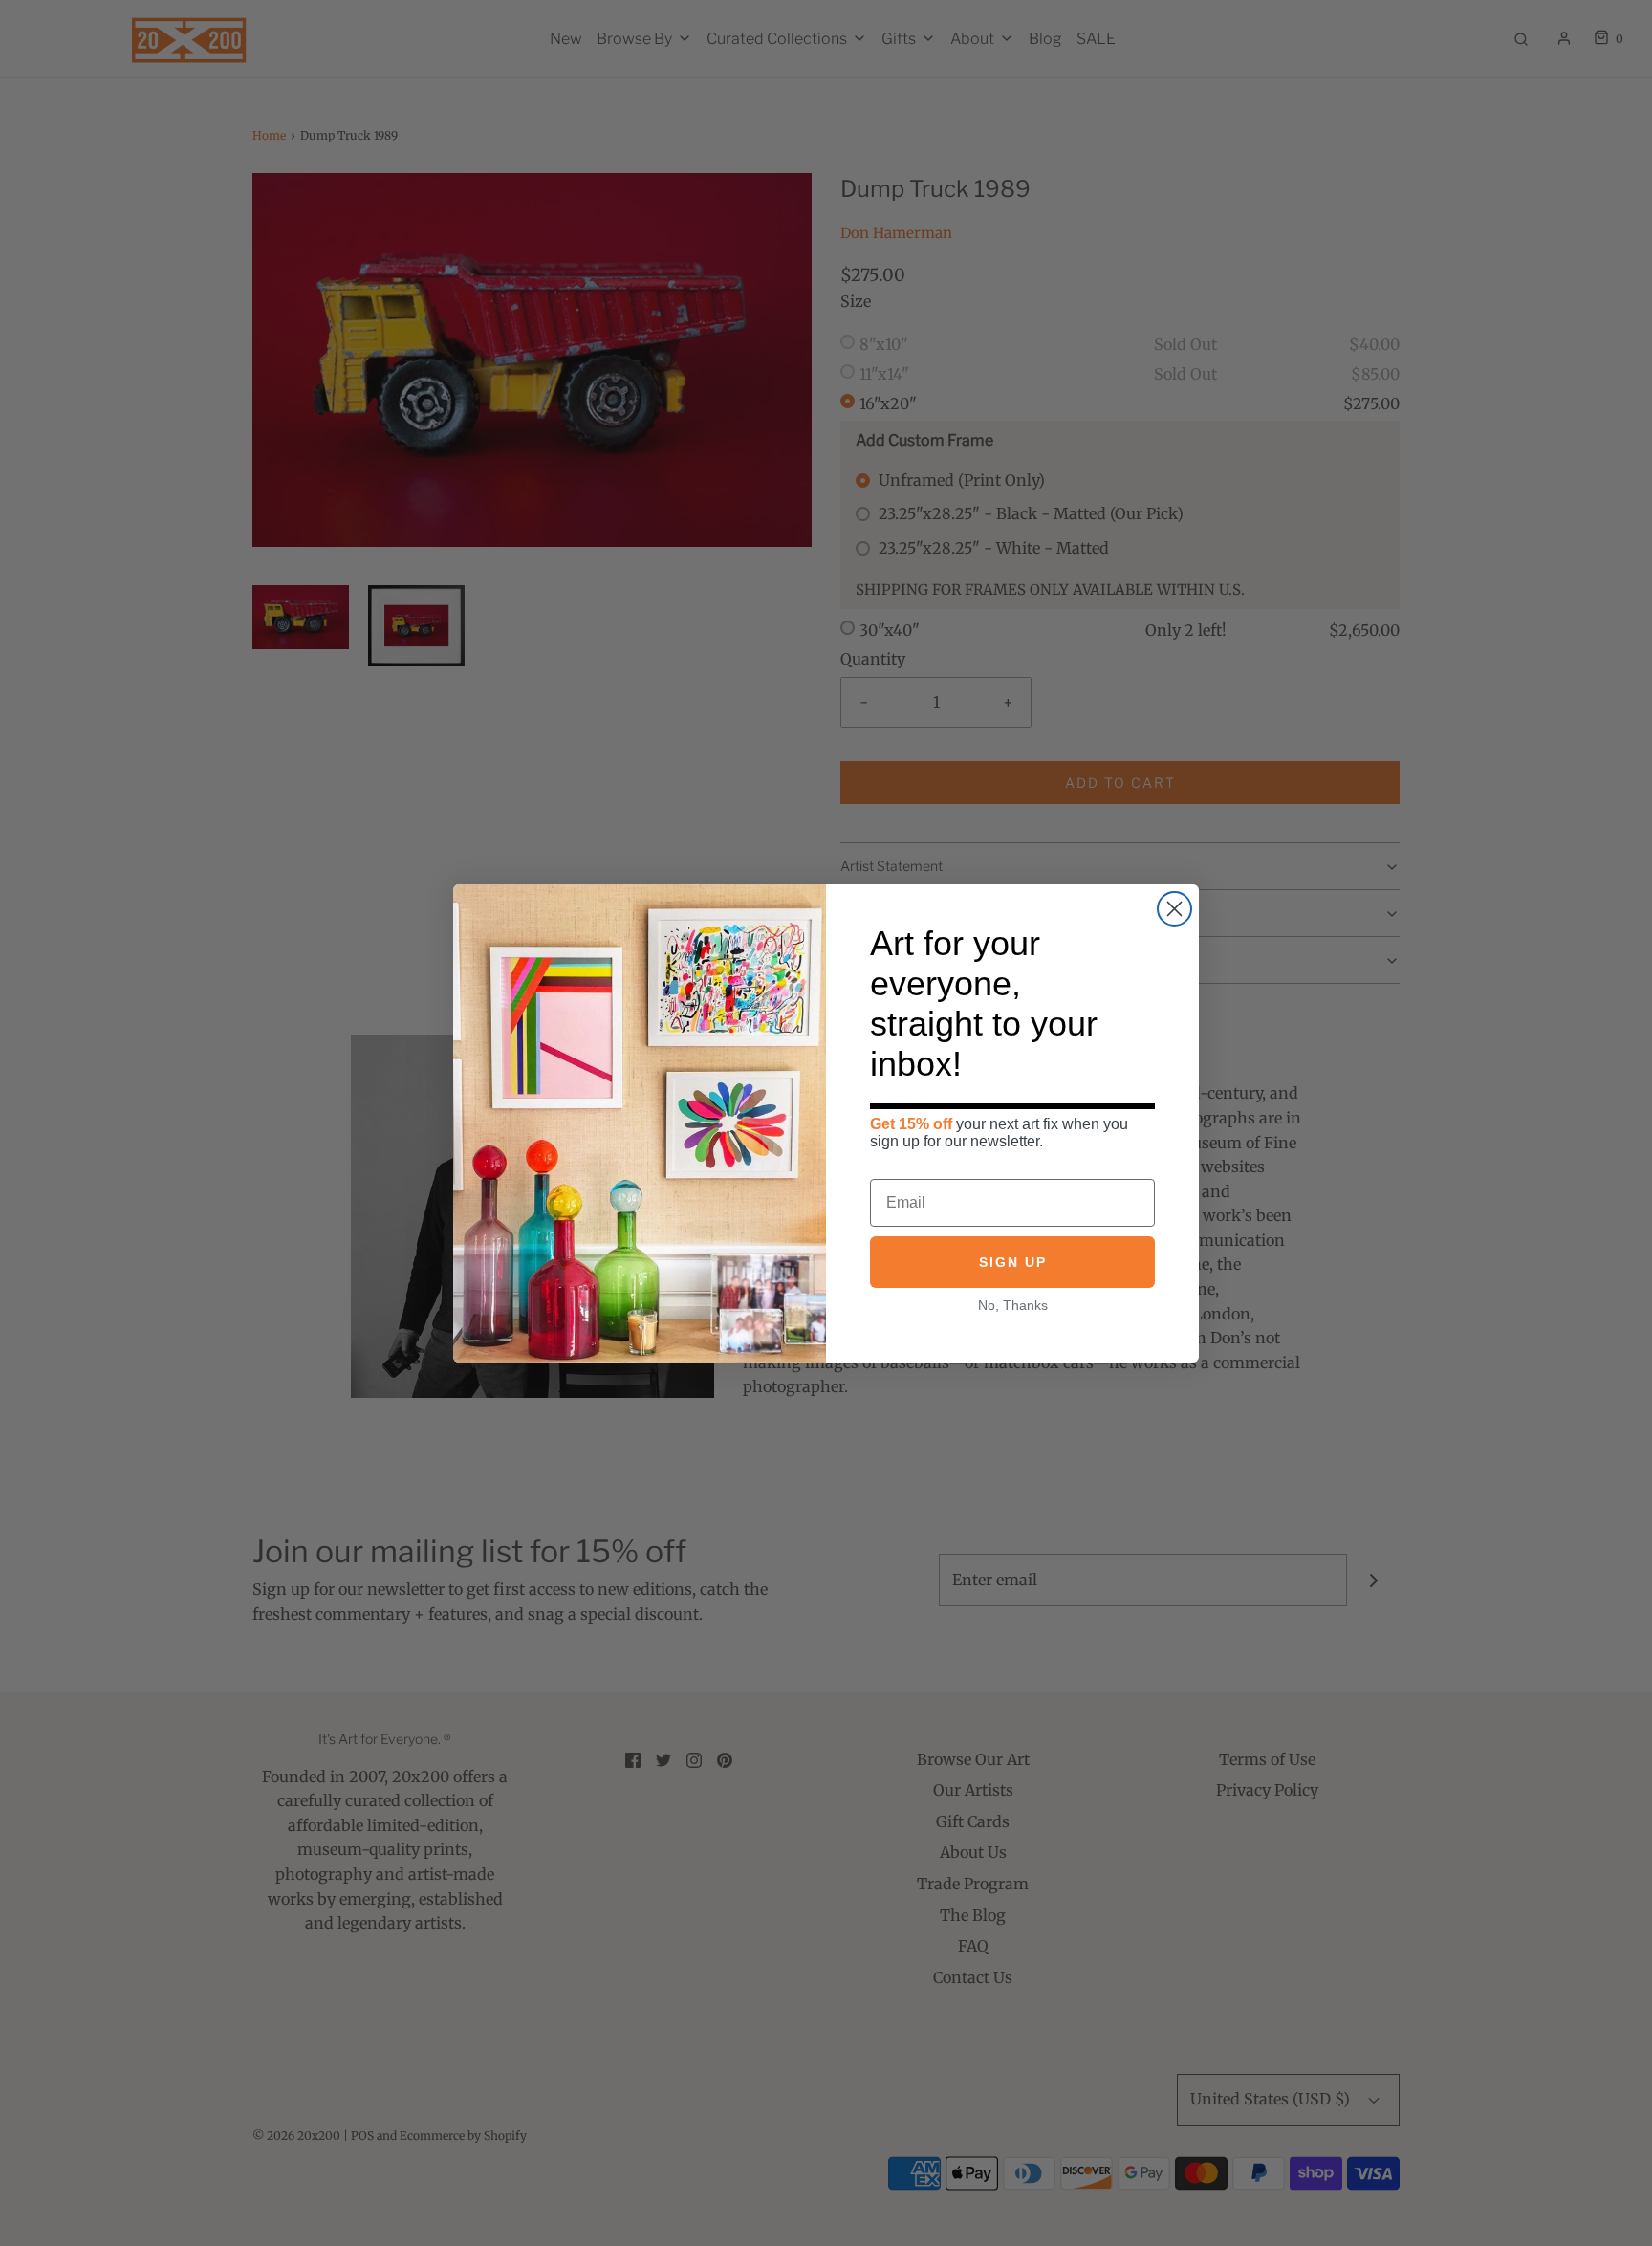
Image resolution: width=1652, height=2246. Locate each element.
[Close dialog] (1174, 909)
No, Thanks (1013, 1305)
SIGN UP (1013, 1262)
